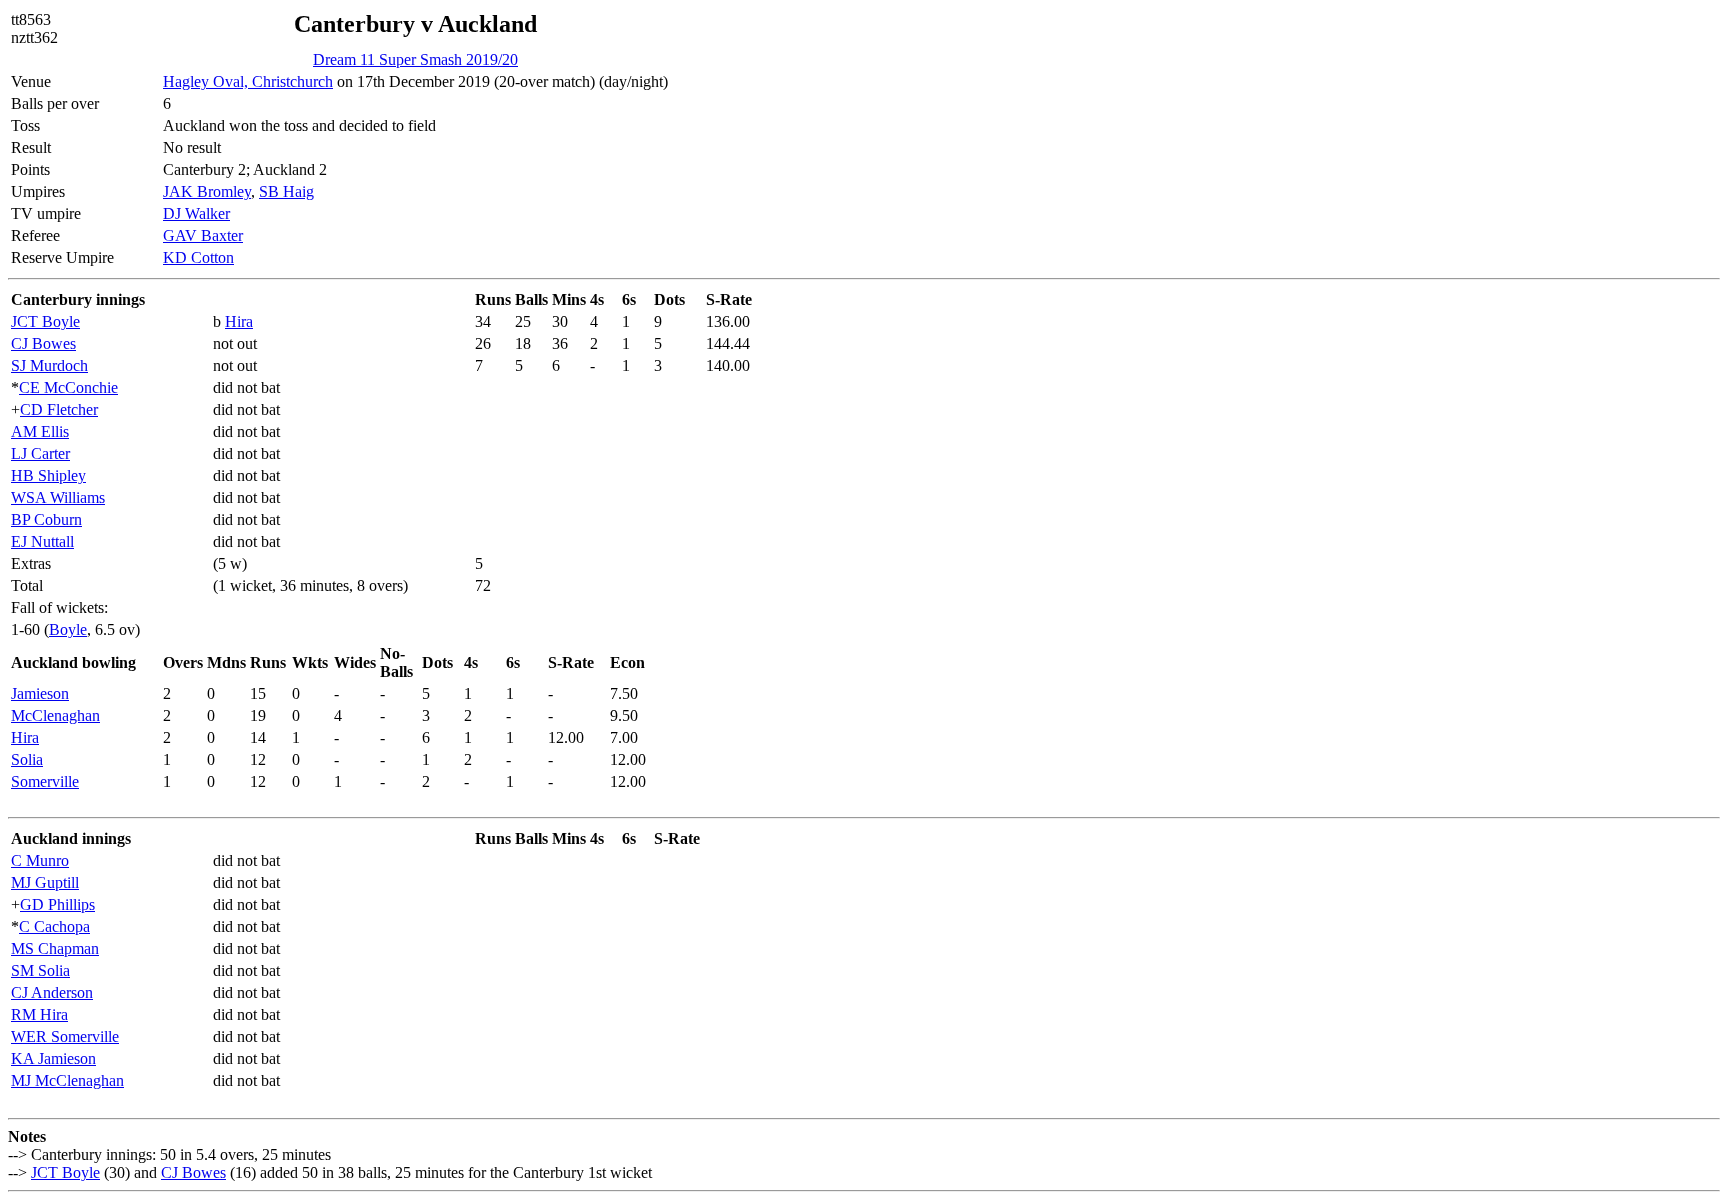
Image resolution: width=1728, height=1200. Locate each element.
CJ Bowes (43, 343)
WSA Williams (58, 497)
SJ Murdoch (49, 365)
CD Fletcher (59, 409)
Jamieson (40, 693)
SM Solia (40, 970)
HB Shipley (48, 475)
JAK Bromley (207, 191)
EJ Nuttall (42, 541)
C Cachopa (54, 926)
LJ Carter (40, 453)
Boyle (68, 629)
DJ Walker (196, 213)
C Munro (40, 860)
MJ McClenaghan (67, 1080)
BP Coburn (46, 519)
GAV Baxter (203, 235)
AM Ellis (40, 431)
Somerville (45, 781)
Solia (27, 759)
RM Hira (39, 1014)
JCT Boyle (45, 321)
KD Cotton (198, 257)
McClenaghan (55, 715)
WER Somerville (65, 1036)
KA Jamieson (53, 1058)
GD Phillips (57, 904)
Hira (239, 321)
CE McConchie (68, 387)
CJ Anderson (52, 992)
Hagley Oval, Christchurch (248, 81)
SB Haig (286, 191)
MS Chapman (55, 948)
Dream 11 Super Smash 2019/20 (415, 59)
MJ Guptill (45, 882)
